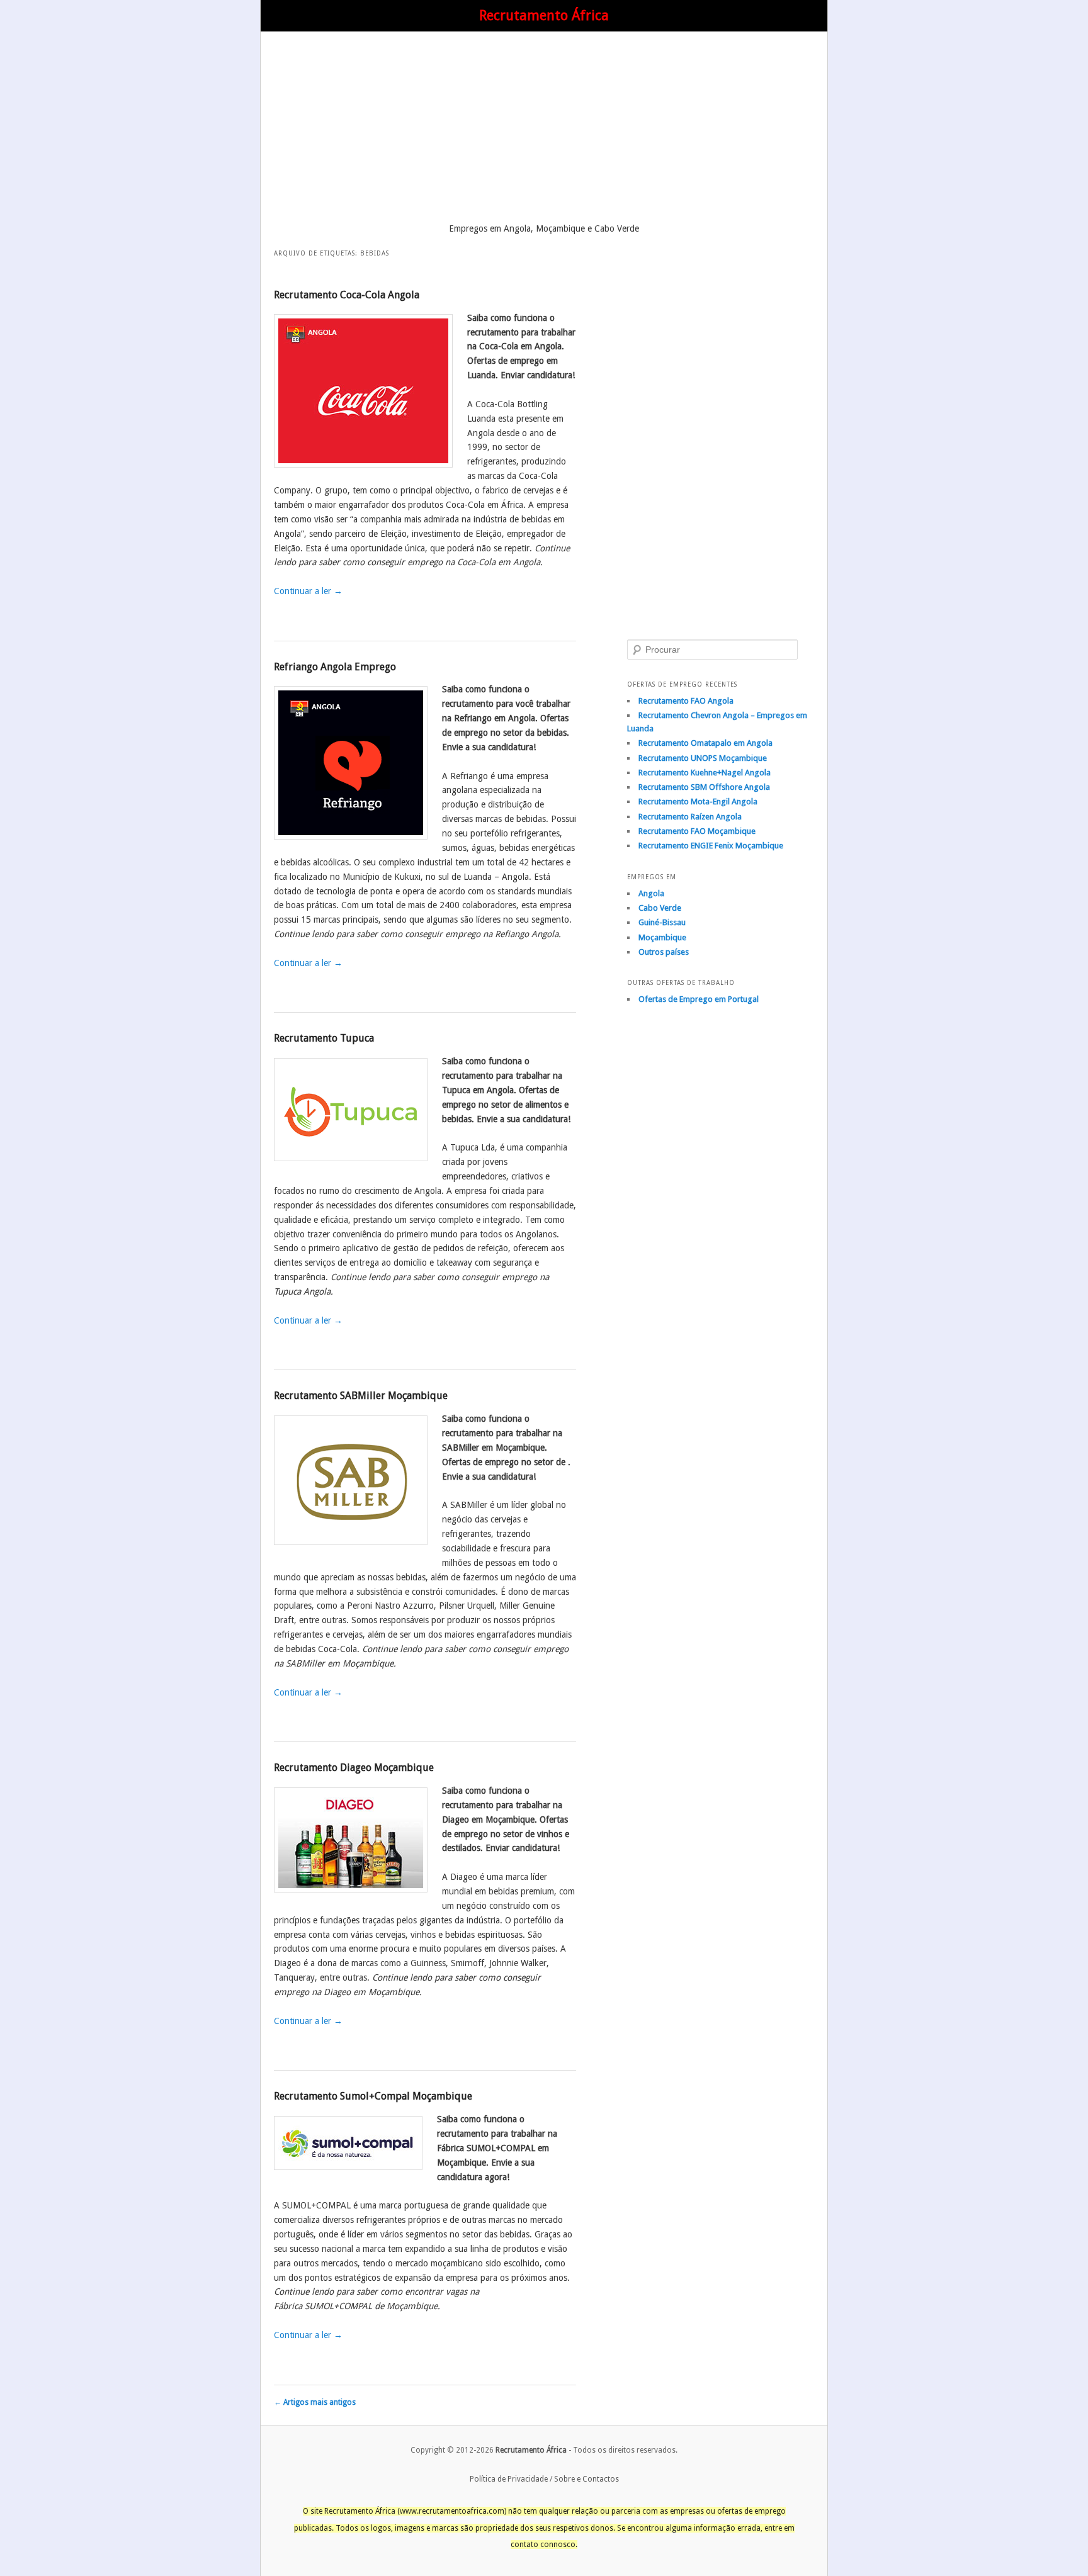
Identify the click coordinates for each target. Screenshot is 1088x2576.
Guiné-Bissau (662, 922)
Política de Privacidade (509, 2479)
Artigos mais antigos (315, 2402)
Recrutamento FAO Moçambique (697, 831)
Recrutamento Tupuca (324, 1038)
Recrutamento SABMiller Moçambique (361, 1396)
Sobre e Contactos (586, 2479)
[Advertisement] (544, 130)
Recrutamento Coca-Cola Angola (347, 295)
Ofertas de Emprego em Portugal (699, 999)
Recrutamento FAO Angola (686, 701)
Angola (651, 893)
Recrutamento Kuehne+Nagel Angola (705, 773)
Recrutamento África (544, 15)
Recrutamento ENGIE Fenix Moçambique (711, 846)
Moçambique (662, 937)
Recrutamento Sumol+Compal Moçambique (373, 2096)
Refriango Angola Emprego (335, 667)
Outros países (664, 952)
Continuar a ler (308, 591)
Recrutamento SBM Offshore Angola (704, 787)
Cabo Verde (660, 908)
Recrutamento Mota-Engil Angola (698, 801)
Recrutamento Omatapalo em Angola (705, 743)
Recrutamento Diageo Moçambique (354, 1768)
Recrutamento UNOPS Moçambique (703, 758)
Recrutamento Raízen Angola (690, 817)
